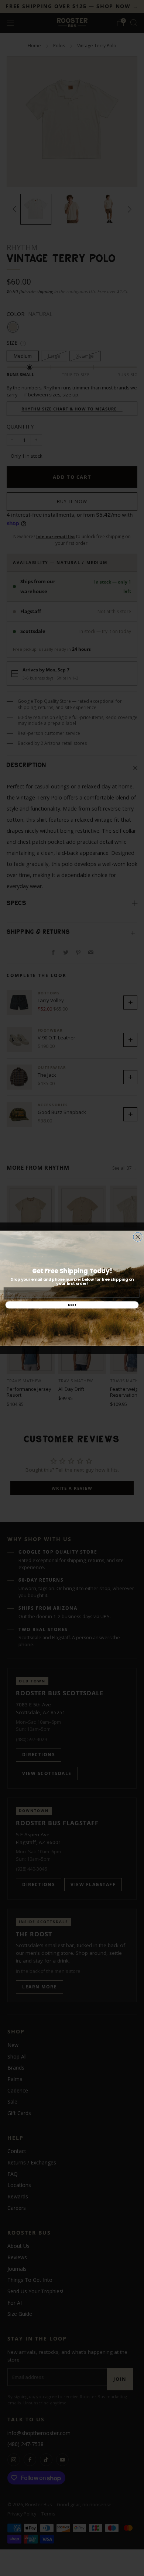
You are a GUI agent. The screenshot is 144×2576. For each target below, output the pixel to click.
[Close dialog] (138, 1237)
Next (72, 1305)
